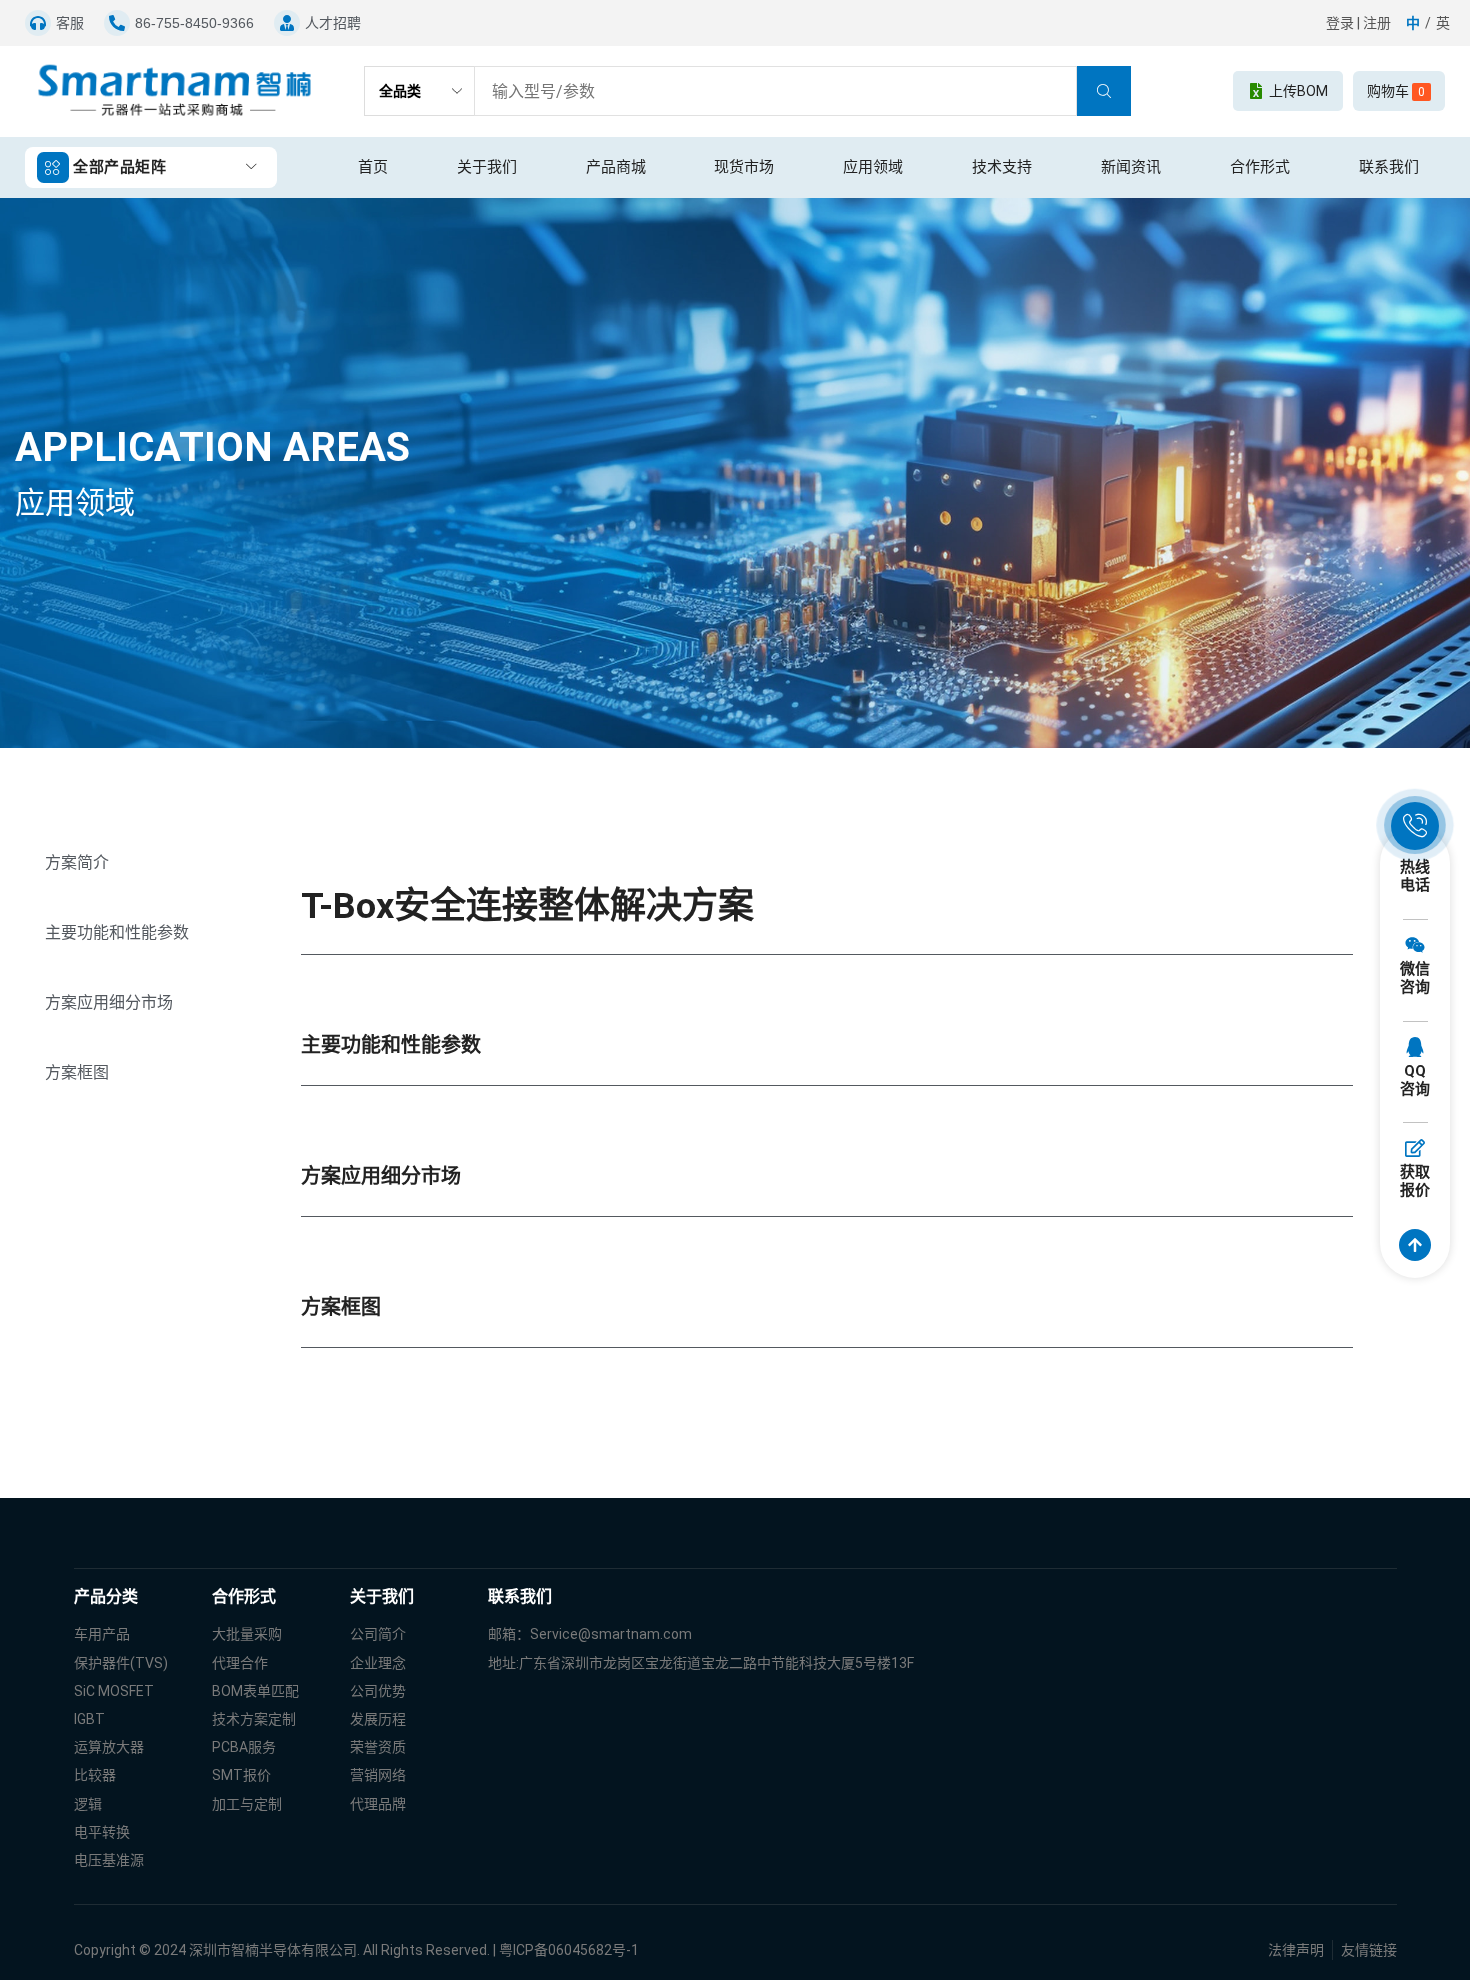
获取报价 (1415, 1181)
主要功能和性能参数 (117, 932)
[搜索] (1104, 91)
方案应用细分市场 (109, 1002)
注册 (1377, 23)
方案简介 (77, 862)
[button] (333, 23)
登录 (1340, 23)
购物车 (1396, 91)
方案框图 (77, 1072)
